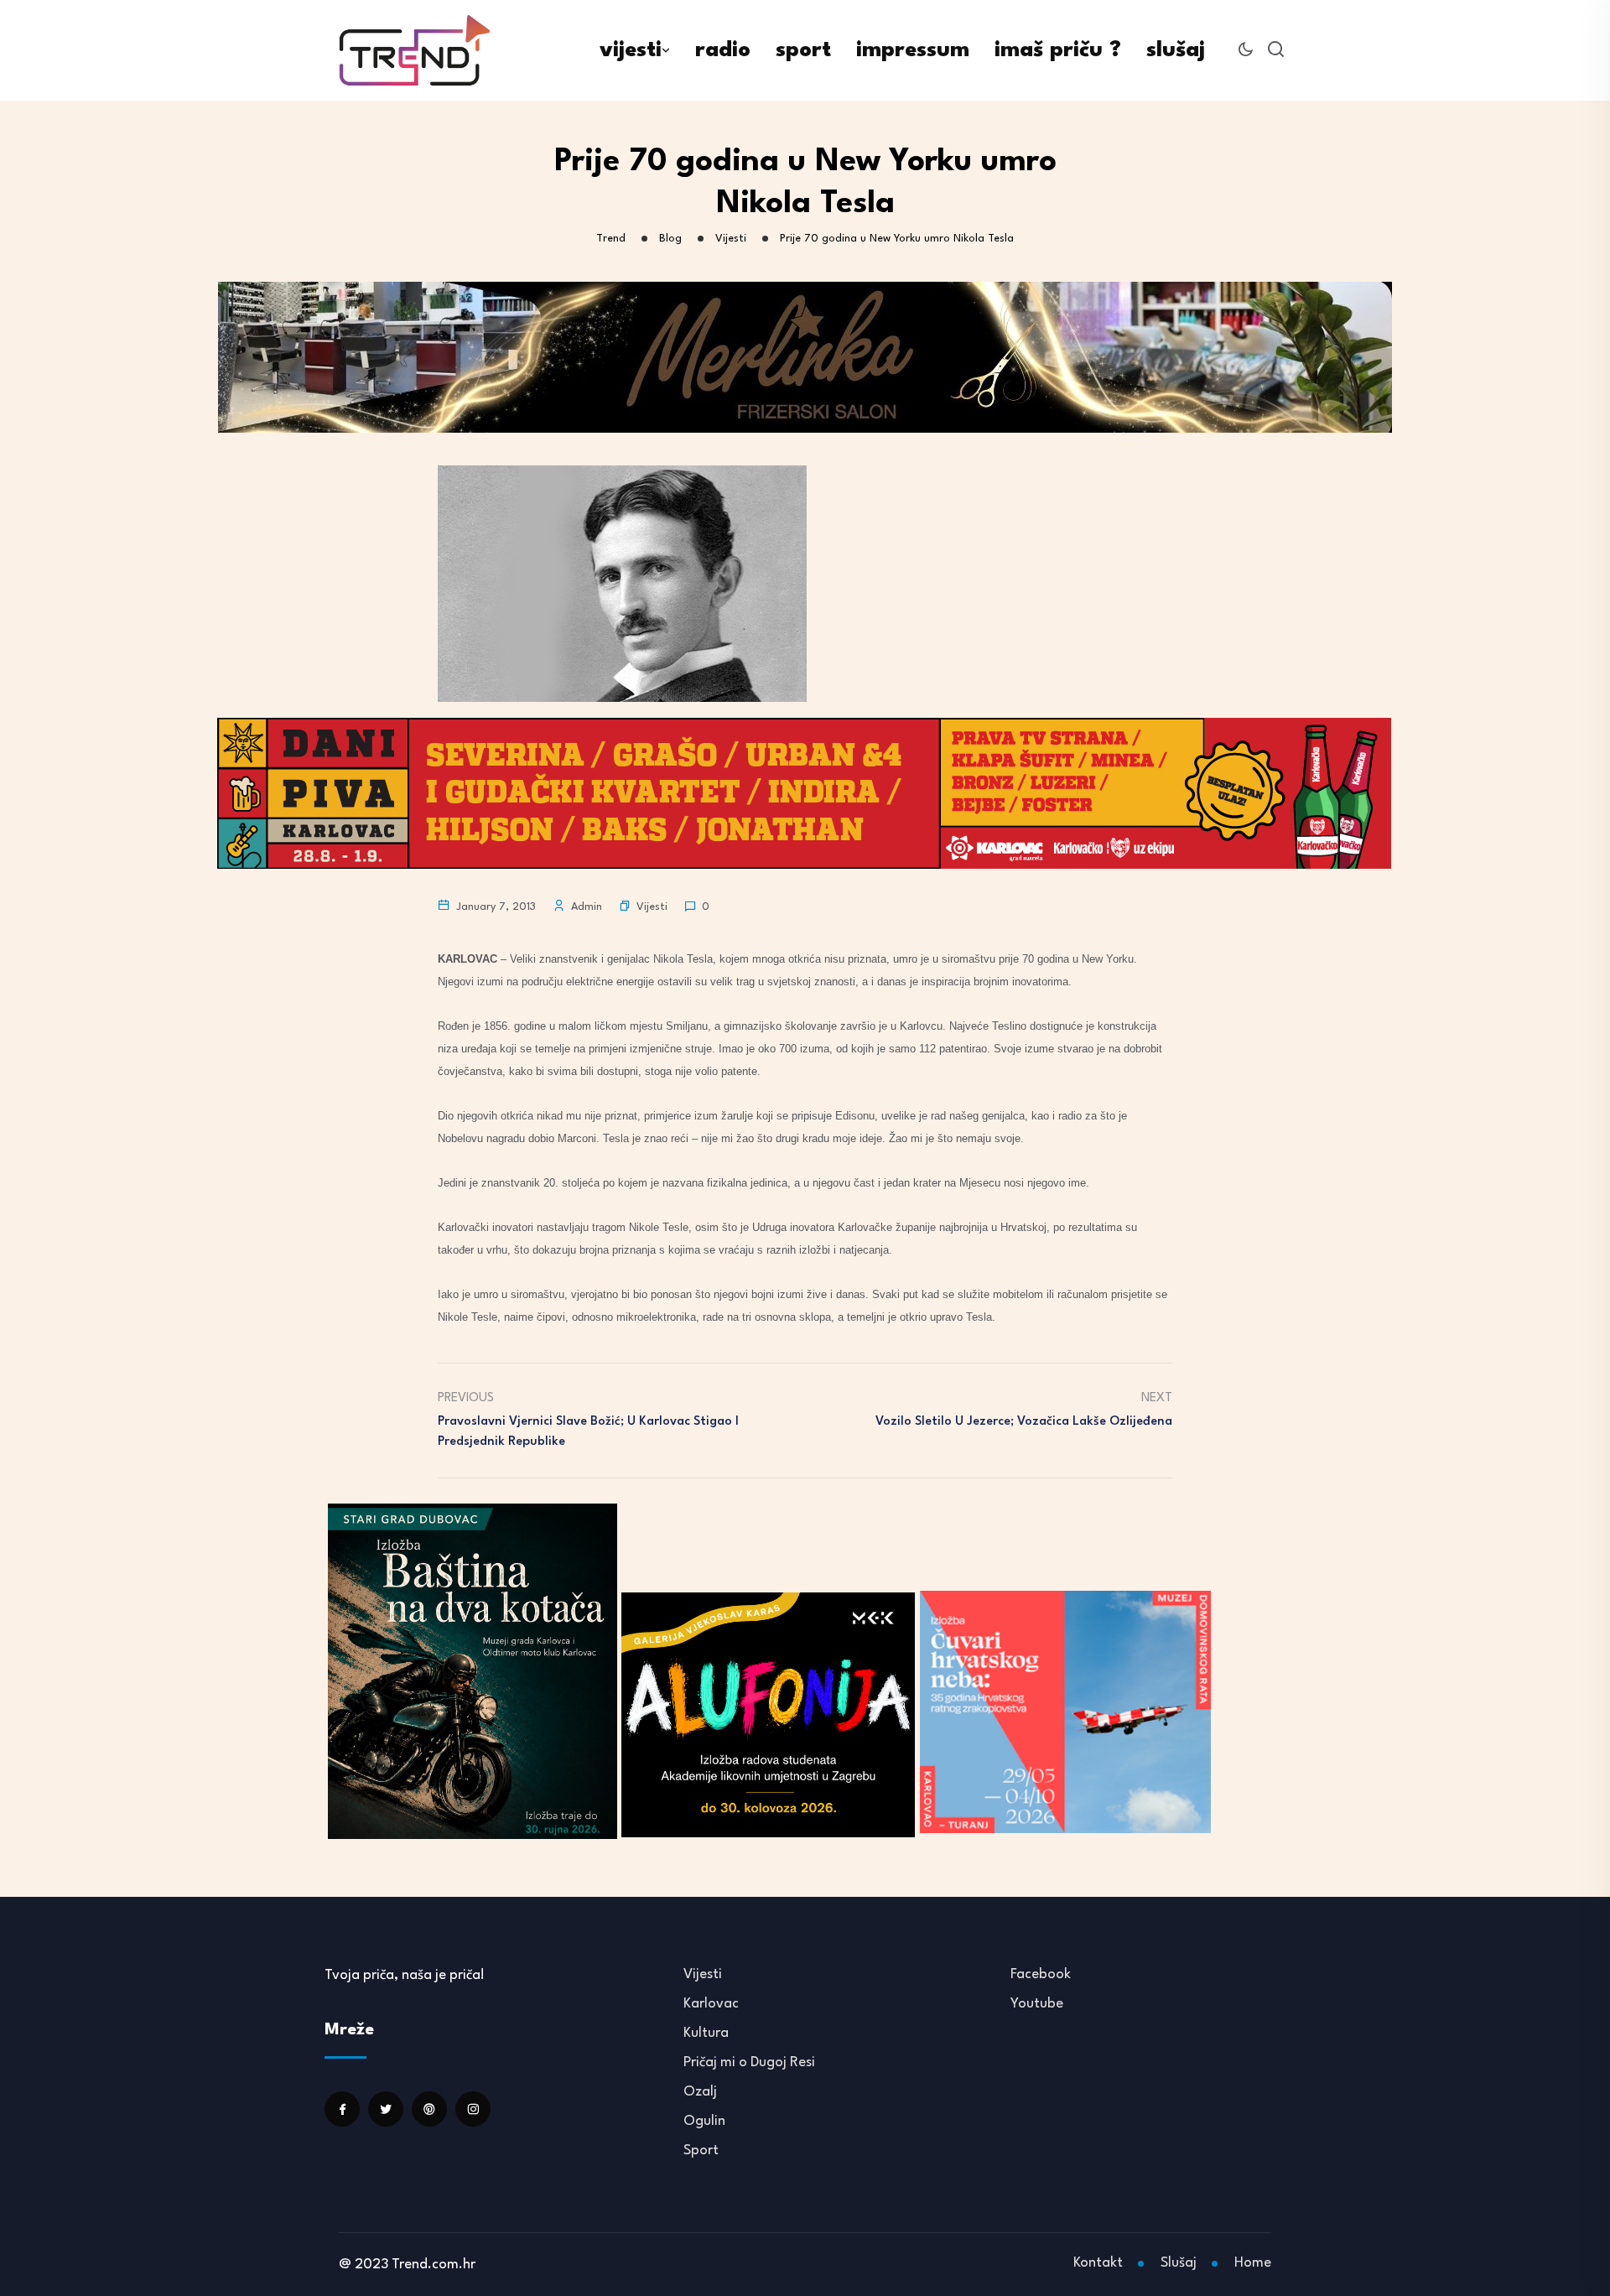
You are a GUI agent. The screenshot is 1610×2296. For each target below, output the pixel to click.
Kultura (706, 2033)
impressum (913, 50)
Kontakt (1098, 2263)
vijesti (631, 50)
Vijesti (652, 907)
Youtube (1037, 2004)
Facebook (1041, 1974)
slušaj (1176, 50)
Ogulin (704, 2121)
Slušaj (1179, 2263)
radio (723, 50)
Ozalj (700, 2092)
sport (803, 50)
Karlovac (711, 2004)
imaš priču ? (1058, 50)
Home (1253, 2263)
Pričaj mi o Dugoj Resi (749, 2062)
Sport (701, 2151)
